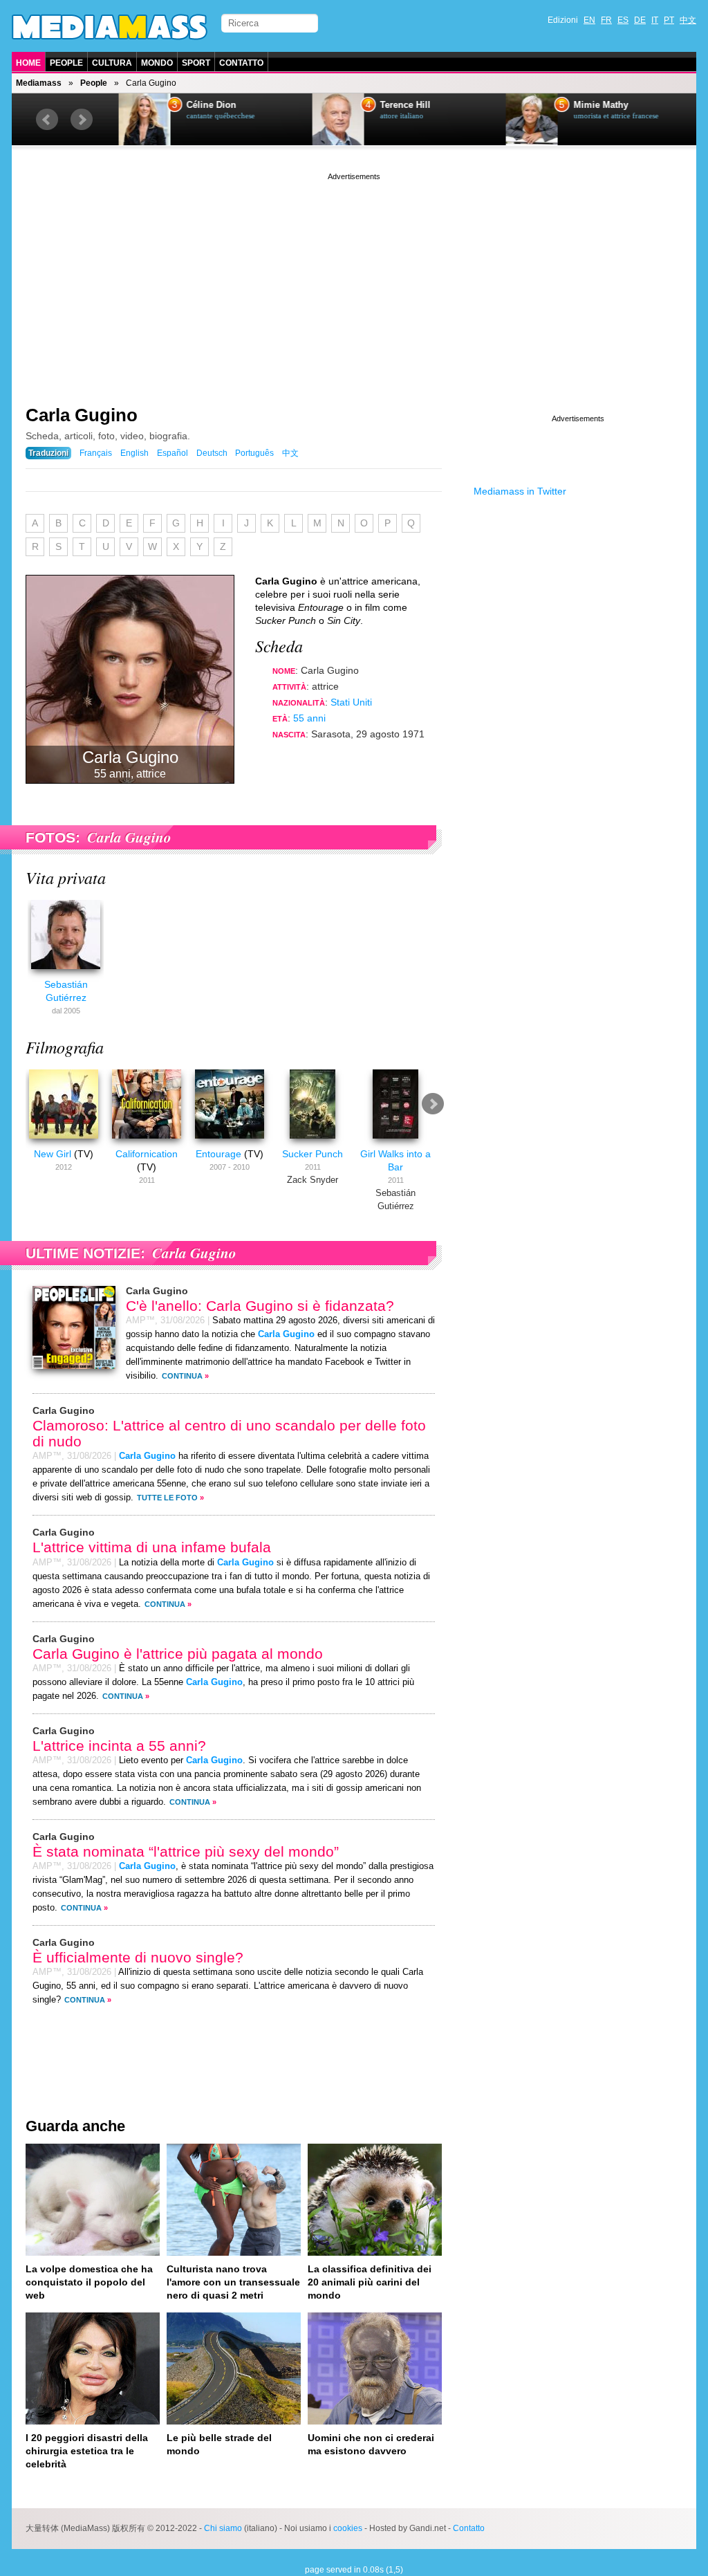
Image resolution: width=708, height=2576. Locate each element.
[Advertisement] (354, 280)
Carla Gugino (82, 415)
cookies (348, 2528)
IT (655, 20)
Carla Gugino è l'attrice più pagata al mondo (178, 1654)
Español (173, 453)
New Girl (53, 1154)
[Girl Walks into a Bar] (395, 1141)
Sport (196, 63)
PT (669, 20)
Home (28, 63)
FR (606, 20)
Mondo (157, 63)
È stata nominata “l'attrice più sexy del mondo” (186, 1851)
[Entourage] (230, 1141)
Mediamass (39, 83)
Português (254, 453)
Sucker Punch (313, 1154)
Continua (182, 1376)
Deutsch (212, 453)
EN (589, 20)
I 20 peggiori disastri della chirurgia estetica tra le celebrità (87, 2451)
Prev (47, 120)
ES (623, 20)
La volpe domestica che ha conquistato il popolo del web (89, 2282)
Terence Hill (399, 105)
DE (640, 20)
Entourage (218, 1154)
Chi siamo (223, 2528)
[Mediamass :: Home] (110, 27)
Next (82, 120)
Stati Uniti (351, 702)
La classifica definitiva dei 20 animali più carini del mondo (370, 2282)
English (134, 453)
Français (96, 453)
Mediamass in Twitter (520, 491)
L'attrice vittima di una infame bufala (152, 1547)
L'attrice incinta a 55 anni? (119, 1746)
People (66, 63)
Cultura (112, 63)
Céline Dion (205, 105)
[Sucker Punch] (313, 1141)
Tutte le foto (167, 1498)
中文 (688, 20)
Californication (147, 1154)
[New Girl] (64, 1141)
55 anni (309, 718)
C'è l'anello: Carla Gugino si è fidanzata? (260, 1306)
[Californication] (147, 1141)
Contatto (241, 63)
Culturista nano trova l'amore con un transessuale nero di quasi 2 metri (233, 2282)
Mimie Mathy (594, 105)
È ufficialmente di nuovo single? (138, 1957)
